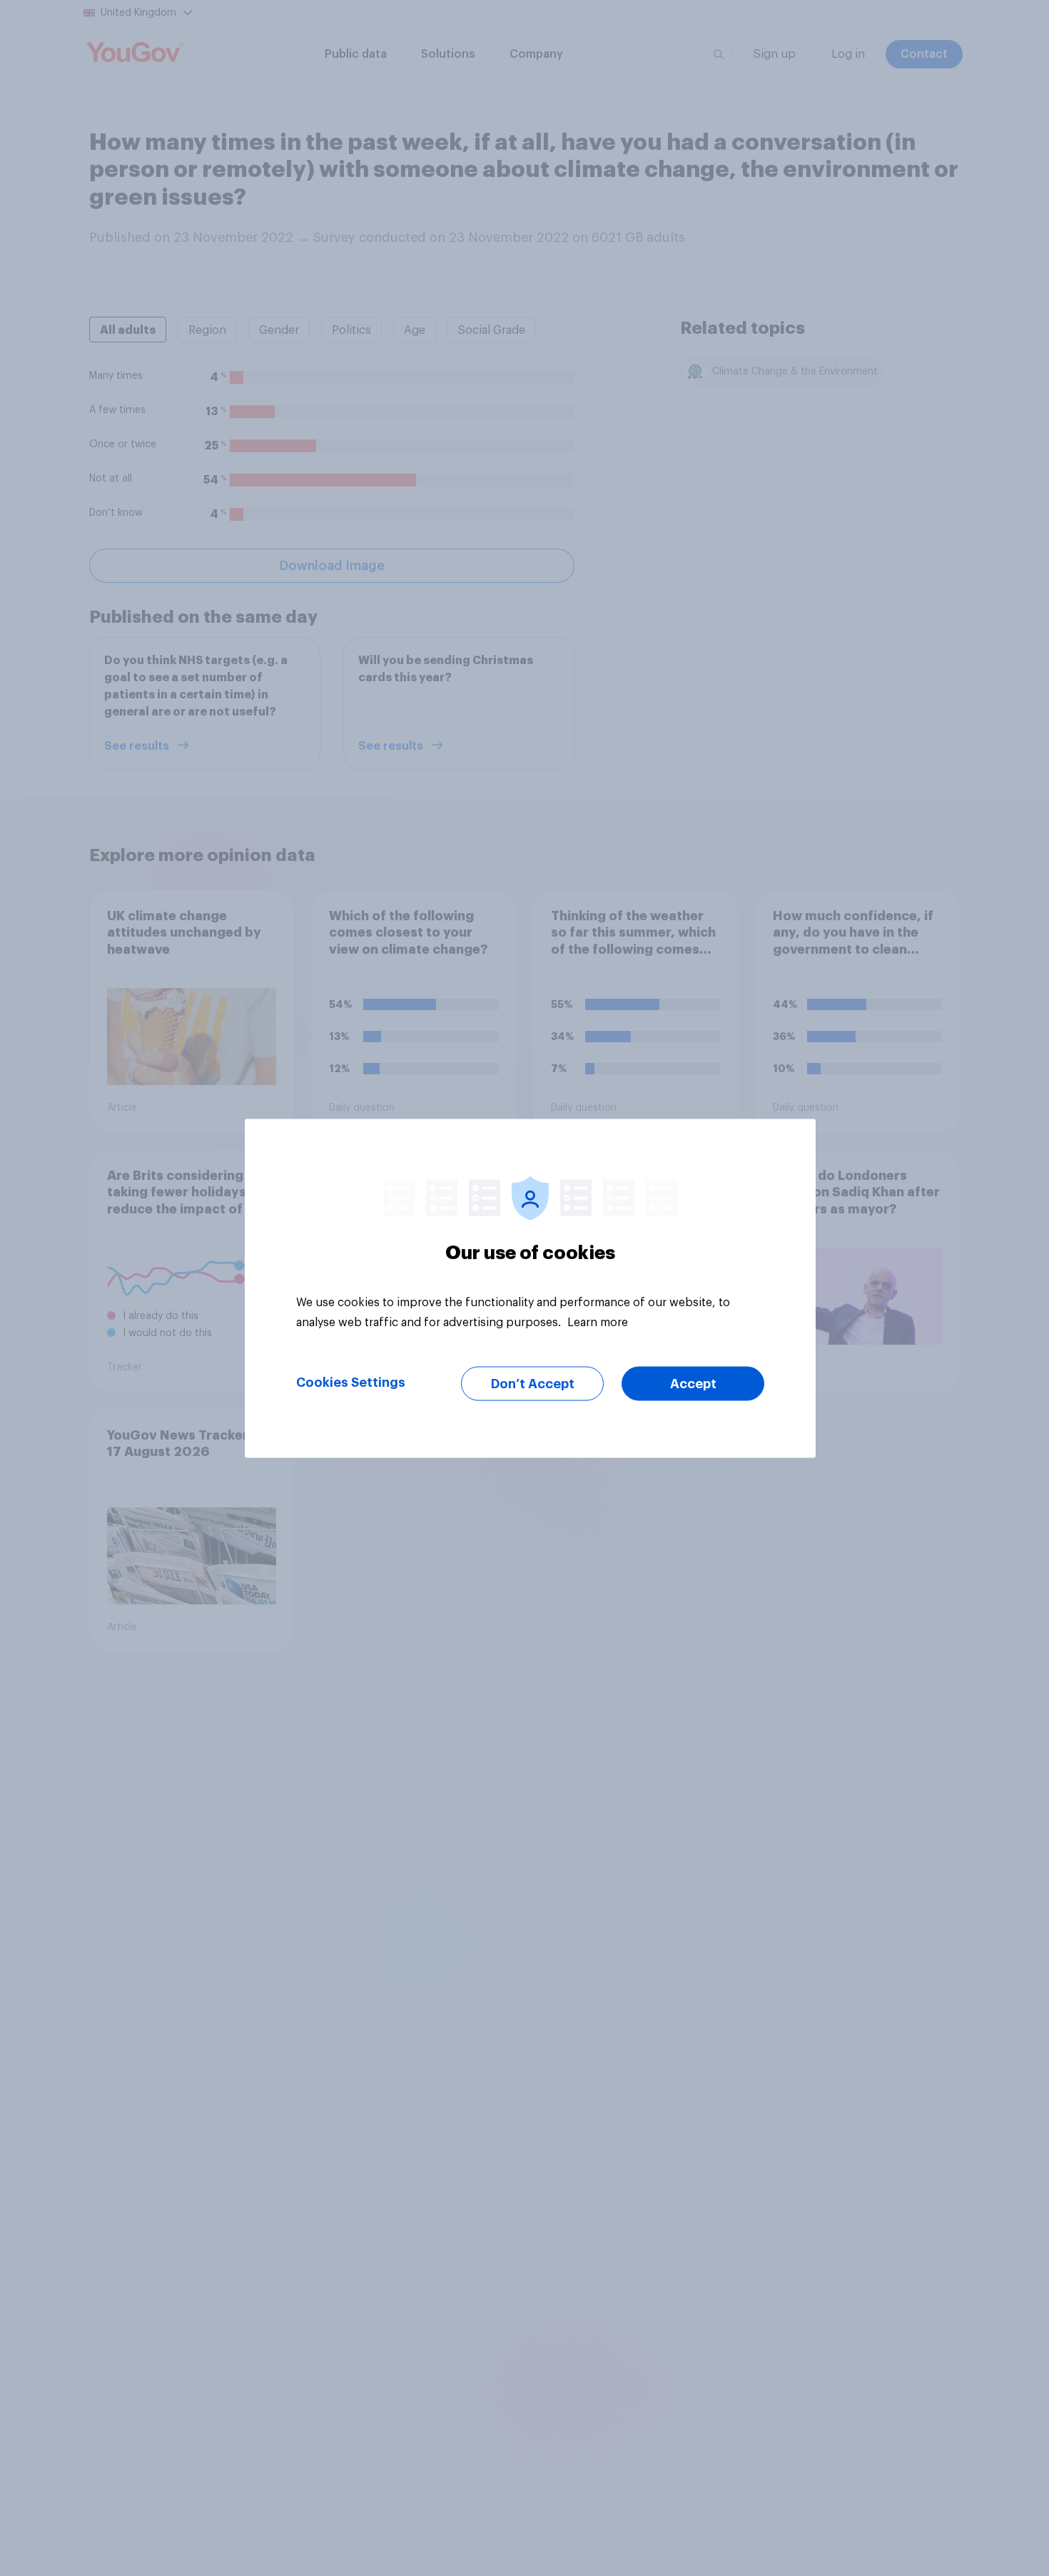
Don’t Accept (533, 1383)
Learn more (598, 1322)
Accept (693, 1383)
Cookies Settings (351, 1382)
